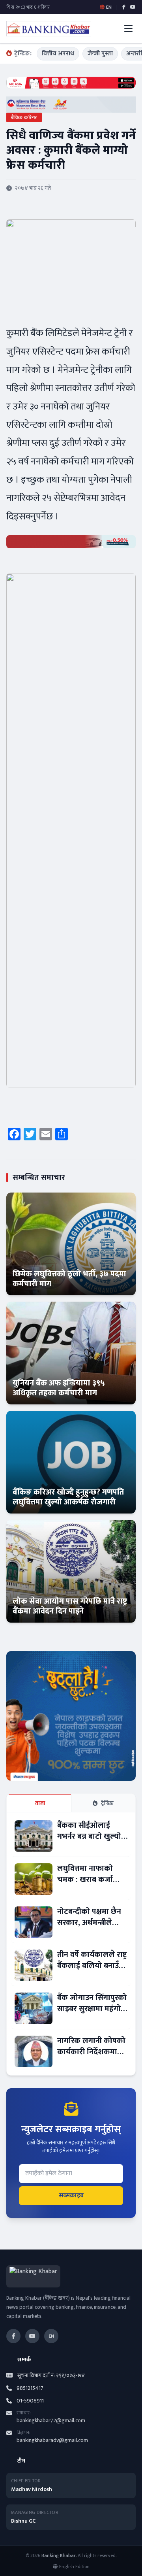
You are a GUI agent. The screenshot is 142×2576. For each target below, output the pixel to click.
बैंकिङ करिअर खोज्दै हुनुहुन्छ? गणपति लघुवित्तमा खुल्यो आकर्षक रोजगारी (68, 1497)
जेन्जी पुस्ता (100, 54)
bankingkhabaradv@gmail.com (52, 2440)
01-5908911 (30, 2401)
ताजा (40, 1803)
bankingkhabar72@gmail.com (51, 2420)
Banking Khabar (59, 2555)
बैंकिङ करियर (24, 117)
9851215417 (30, 2388)
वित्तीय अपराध (58, 54)
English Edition (74, 2567)
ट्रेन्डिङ (107, 1803)
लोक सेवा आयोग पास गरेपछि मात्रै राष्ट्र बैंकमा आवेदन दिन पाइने (70, 1606)
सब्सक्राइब (71, 2196)
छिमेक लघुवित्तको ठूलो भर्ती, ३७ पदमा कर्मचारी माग (69, 1279)
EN (51, 2336)
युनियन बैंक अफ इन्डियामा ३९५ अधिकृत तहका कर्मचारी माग (59, 1388)
